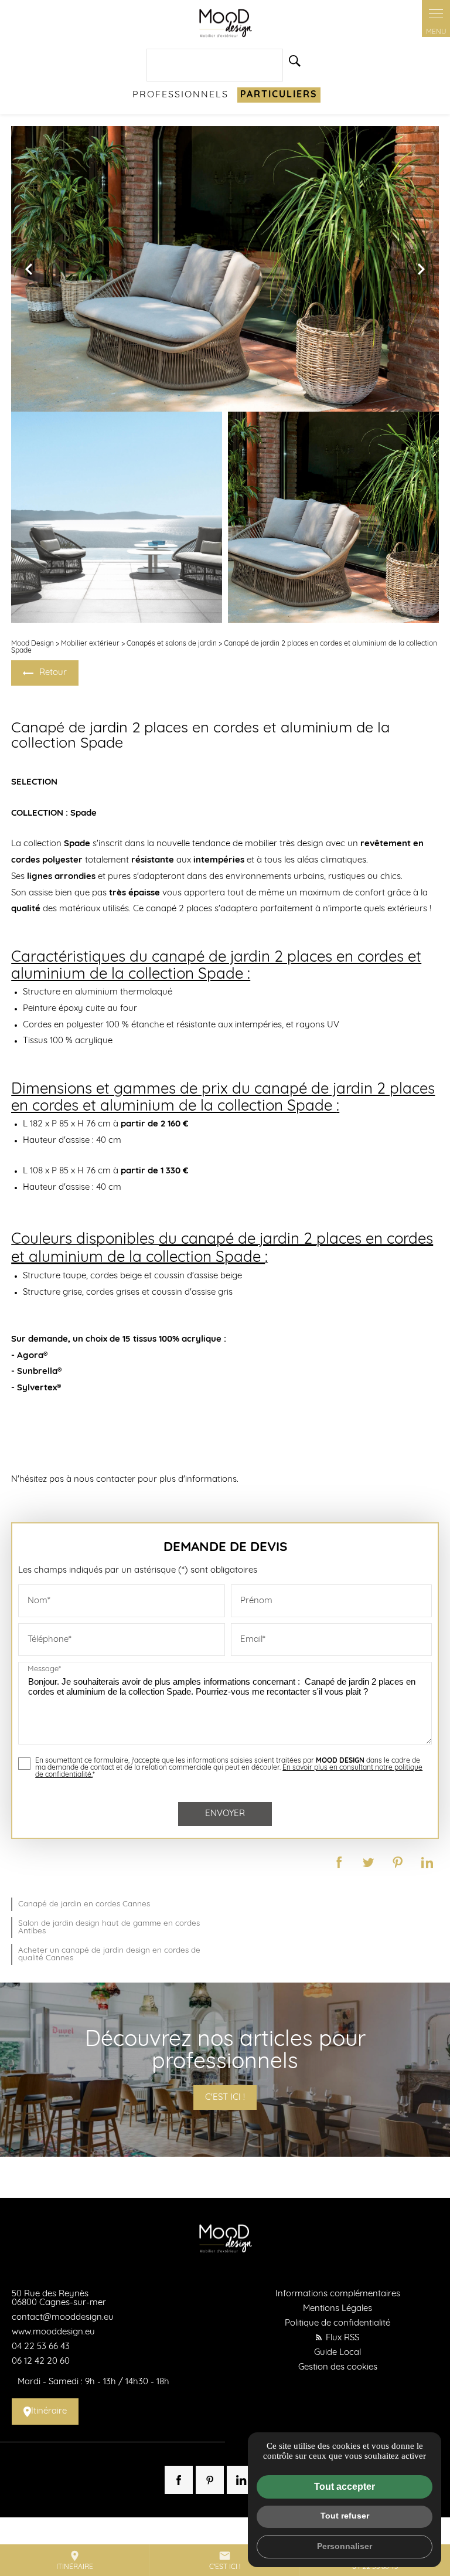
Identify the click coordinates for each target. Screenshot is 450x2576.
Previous (29, 275)
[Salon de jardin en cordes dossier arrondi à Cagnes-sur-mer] (117, 517)
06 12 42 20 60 (41, 2362)
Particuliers (279, 95)
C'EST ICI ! (225, 2098)
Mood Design (33, 644)
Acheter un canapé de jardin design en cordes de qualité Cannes (109, 1954)
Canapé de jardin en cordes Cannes (84, 1904)
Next (421, 275)
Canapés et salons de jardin (172, 644)
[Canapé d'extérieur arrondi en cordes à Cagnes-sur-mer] (333, 517)
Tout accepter (345, 2487)
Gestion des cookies (338, 2368)
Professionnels (180, 95)
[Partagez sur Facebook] (339, 1862)
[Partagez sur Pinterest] (398, 1862)
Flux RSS (341, 2338)
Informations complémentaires (338, 2294)
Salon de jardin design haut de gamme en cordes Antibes (109, 1927)
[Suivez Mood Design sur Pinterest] (210, 2480)
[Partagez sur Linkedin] (427, 1862)
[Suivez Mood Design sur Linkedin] (241, 2480)
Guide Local (337, 2353)
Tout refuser (345, 2516)
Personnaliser (345, 2546)
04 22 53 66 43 (41, 2347)
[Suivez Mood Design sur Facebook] (179, 2480)
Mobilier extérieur (90, 644)
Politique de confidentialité (337, 2324)
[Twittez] (369, 1862)
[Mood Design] (225, 23)
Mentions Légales (337, 2309)
